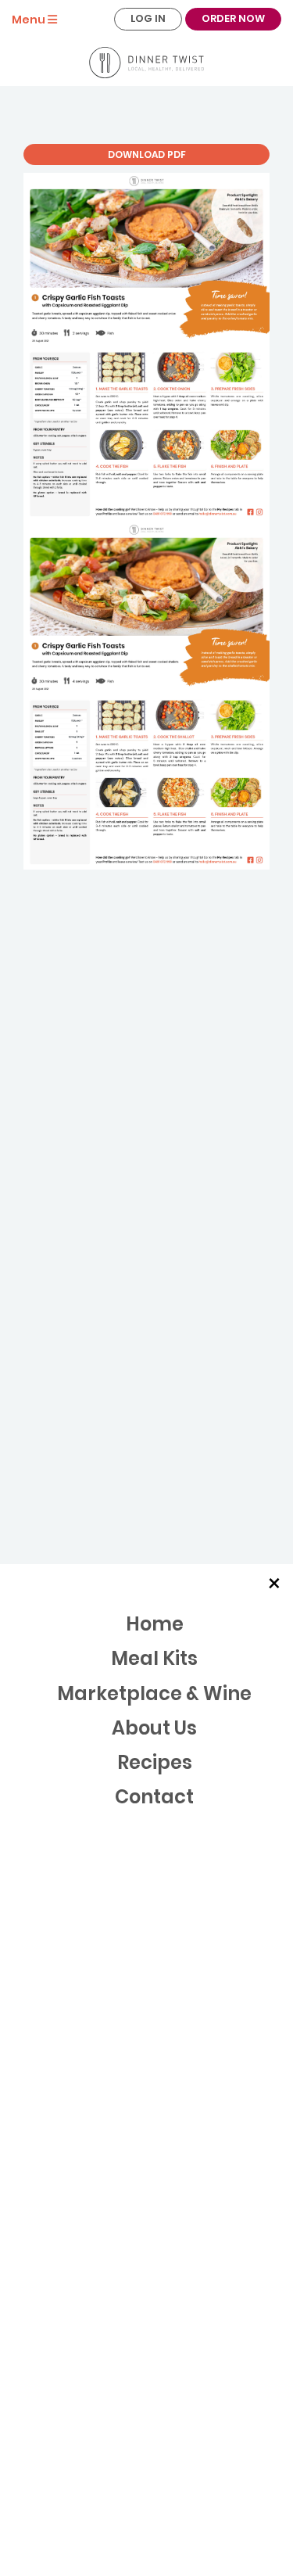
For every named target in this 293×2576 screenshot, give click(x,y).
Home (155, 1624)
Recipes (155, 1762)
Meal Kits (154, 1658)
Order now (233, 18)
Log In (148, 18)
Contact (154, 1797)
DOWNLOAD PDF (147, 154)
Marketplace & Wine (154, 1693)
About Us (154, 1728)
